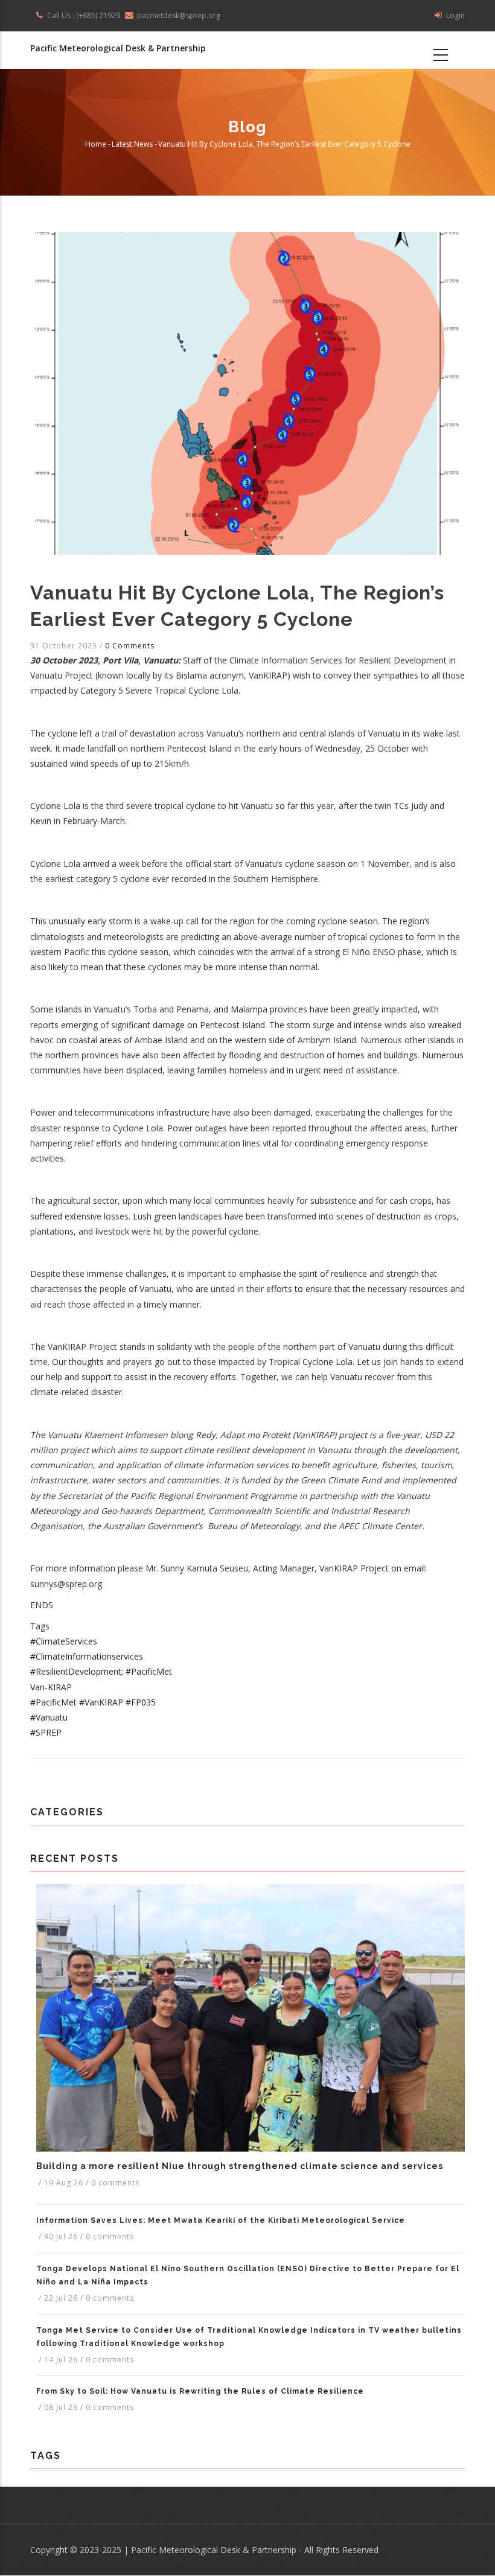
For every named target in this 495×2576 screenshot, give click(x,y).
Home (96, 145)
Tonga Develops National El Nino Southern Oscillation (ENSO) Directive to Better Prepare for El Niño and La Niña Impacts (248, 2275)
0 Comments (130, 646)
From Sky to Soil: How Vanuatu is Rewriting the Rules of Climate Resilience (200, 2391)
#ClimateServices (64, 1641)
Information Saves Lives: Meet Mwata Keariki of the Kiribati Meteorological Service (221, 2220)
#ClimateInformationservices (87, 1656)
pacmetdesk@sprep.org (179, 15)
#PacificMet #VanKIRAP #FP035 (93, 1702)
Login (455, 15)
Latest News (132, 145)
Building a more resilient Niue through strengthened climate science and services (240, 2166)
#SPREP (46, 1732)
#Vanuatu (49, 1717)
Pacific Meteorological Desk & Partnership (118, 48)
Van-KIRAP (51, 1687)
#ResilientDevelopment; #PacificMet (101, 1671)
